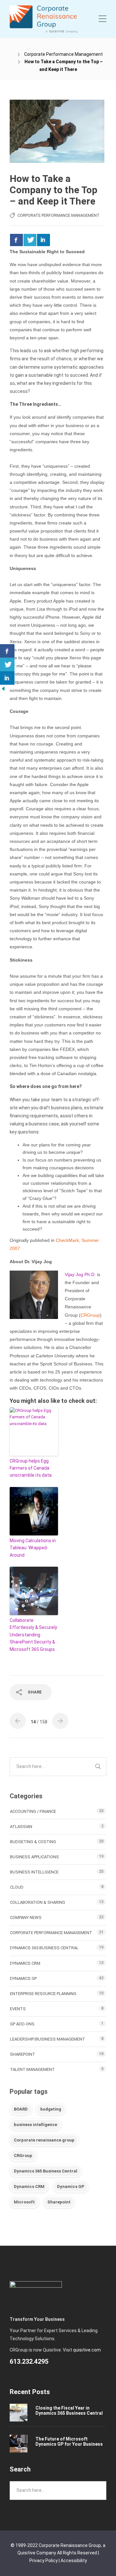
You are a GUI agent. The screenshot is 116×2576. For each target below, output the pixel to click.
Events (18, 2009)
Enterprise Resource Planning (43, 1994)
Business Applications (34, 1857)
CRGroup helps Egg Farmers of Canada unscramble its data (31, 1468)
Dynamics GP (23, 1978)
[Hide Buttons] (3, 688)
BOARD (21, 2109)
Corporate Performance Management (63, 54)
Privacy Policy (43, 2561)
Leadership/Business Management (48, 2039)
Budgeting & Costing (33, 1842)
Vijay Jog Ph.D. (80, 1274)
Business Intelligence (34, 1872)
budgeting (51, 2109)
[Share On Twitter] (30, 240)
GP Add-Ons (22, 2024)
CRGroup (23, 2156)
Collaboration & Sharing (38, 1902)
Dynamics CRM (25, 1963)
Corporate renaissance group (44, 2140)
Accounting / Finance (33, 1811)
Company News (26, 1917)
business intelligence (35, 2125)
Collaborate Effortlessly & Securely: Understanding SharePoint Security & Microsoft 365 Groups (34, 1635)
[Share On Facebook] (16, 240)
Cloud (17, 1887)
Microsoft (24, 2202)
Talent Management (32, 2069)
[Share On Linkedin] (43, 240)
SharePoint (23, 2054)
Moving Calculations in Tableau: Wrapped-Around (33, 1548)
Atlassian (21, 1827)
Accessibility (74, 2561)
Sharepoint (59, 2202)
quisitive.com (87, 2350)
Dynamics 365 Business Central (44, 1948)
